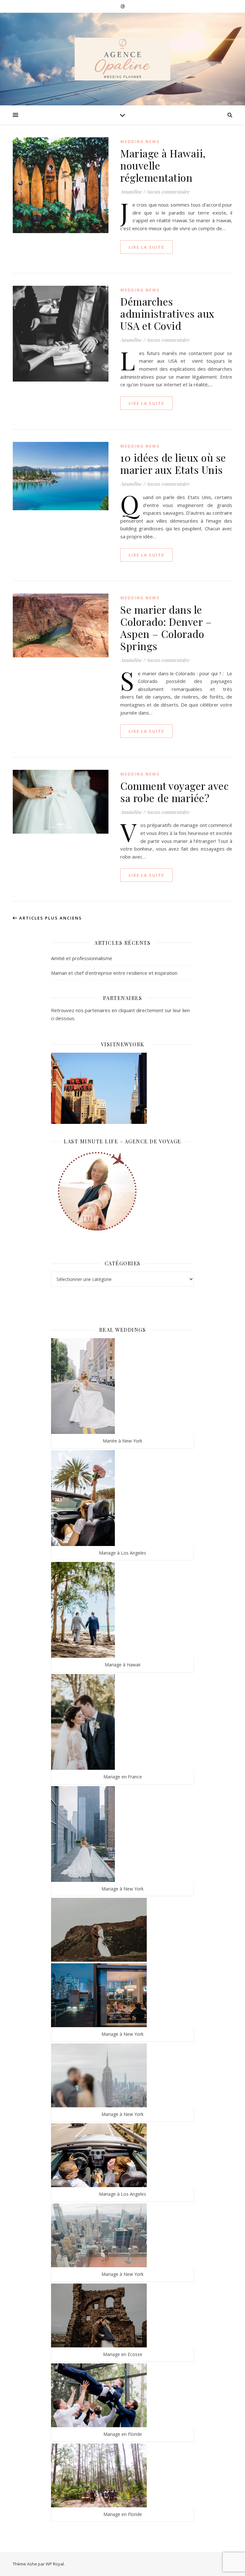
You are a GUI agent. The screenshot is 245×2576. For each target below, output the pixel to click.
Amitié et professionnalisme (82, 958)
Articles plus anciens (50, 918)
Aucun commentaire (168, 192)
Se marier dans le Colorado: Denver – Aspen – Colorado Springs (166, 628)
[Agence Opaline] (122, 59)
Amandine (131, 192)
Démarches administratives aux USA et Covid (167, 313)
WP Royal (55, 2564)
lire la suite (146, 247)
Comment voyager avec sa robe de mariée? (174, 792)
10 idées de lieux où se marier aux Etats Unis (173, 463)
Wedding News (140, 142)
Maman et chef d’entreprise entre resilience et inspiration (114, 973)
